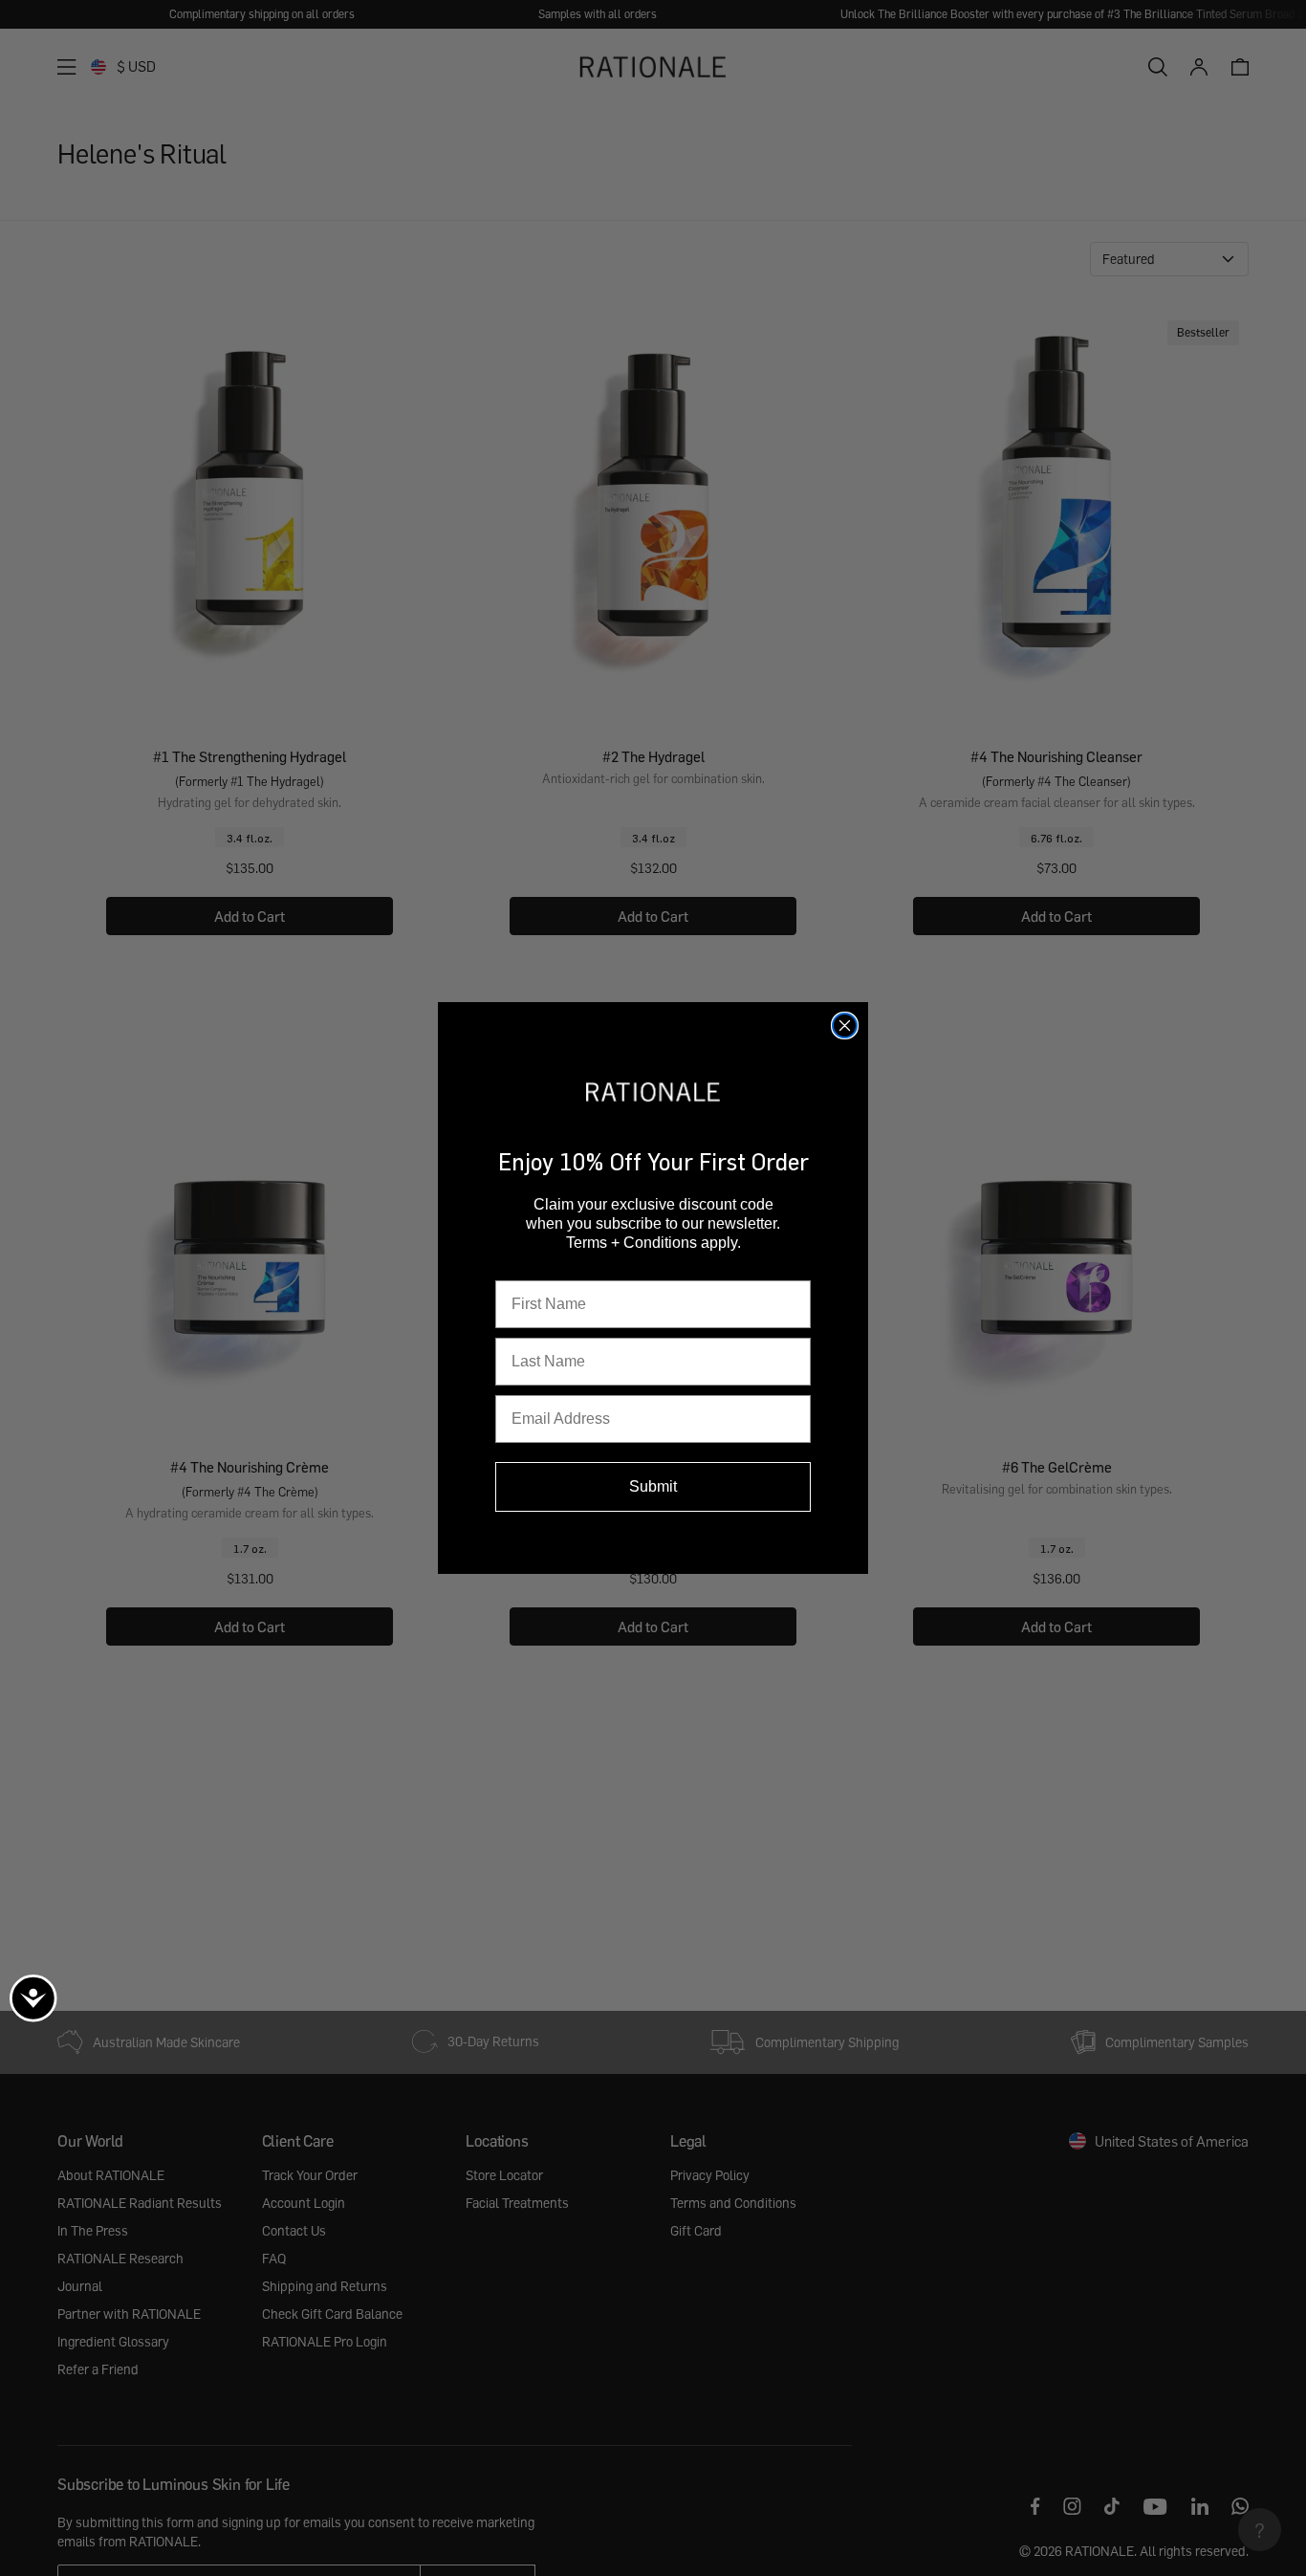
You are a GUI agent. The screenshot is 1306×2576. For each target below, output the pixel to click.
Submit (653, 1486)
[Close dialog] (845, 1026)
